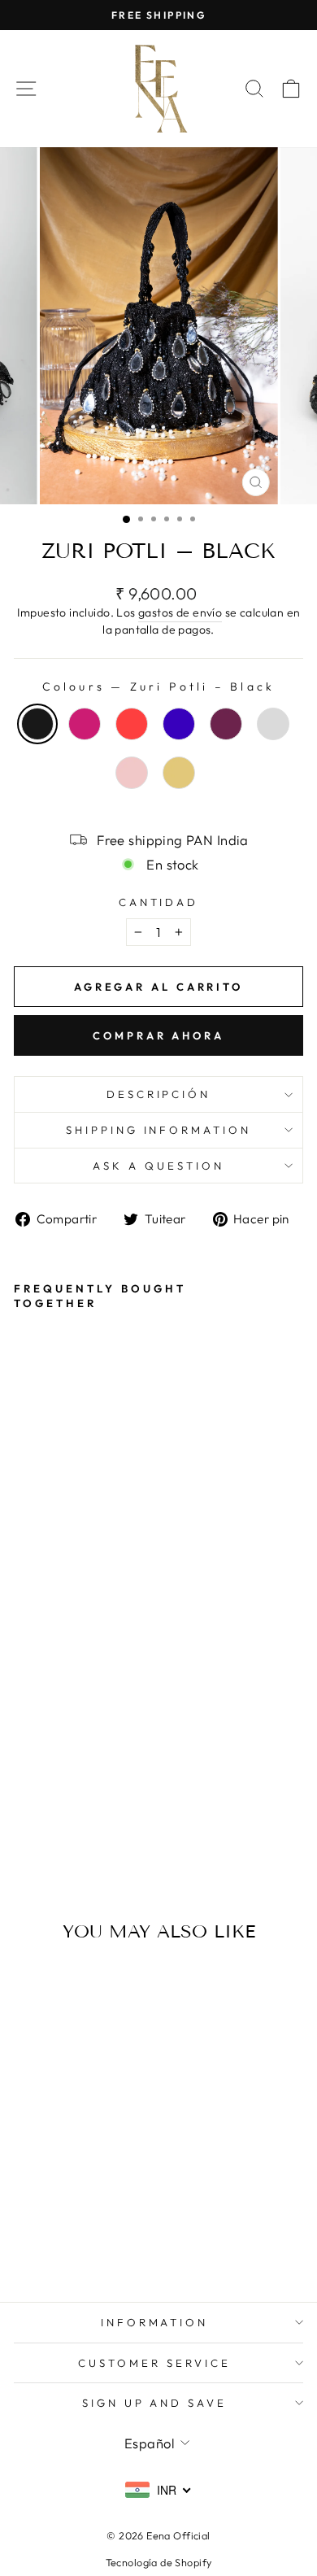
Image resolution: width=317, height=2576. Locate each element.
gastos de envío (180, 612)
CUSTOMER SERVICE (154, 2363)
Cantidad (159, 902)
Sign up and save (155, 2403)
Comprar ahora (158, 1035)
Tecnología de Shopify (159, 2562)
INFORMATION (155, 2322)
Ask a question (158, 1166)
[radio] (37, 724)
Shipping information (159, 1130)
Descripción (159, 1094)
